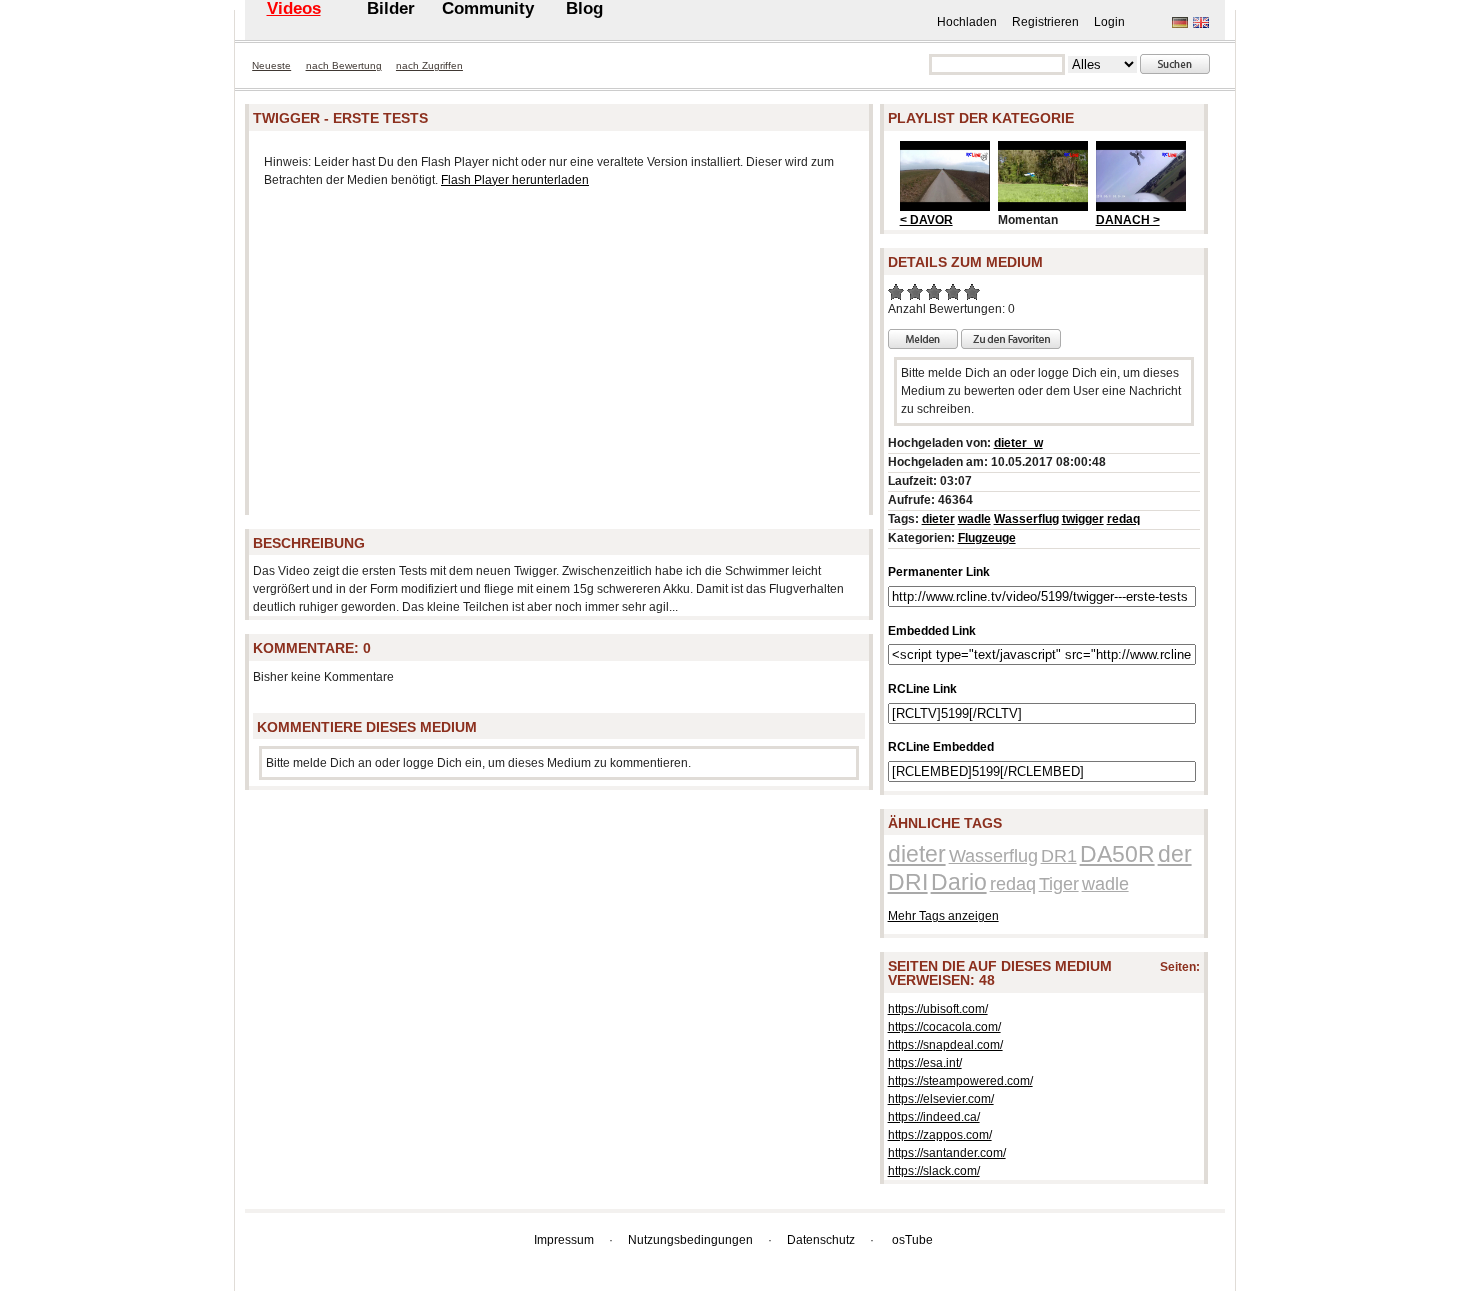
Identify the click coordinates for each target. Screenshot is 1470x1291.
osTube (912, 1240)
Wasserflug (1026, 519)
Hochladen (967, 22)
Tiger (1059, 884)
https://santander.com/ (947, 1153)
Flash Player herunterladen (515, 180)
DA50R (1117, 854)
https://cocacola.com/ (944, 1027)
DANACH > (1128, 220)
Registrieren (1045, 22)
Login (1109, 22)
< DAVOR (926, 220)
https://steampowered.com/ (960, 1081)
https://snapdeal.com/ (945, 1045)
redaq (1123, 519)
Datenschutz (821, 1240)
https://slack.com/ (934, 1171)
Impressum (564, 1240)
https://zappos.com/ (940, 1135)
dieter (938, 519)
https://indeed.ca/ (934, 1117)
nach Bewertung (344, 65)
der (1175, 854)
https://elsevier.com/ (941, 1099)
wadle (974, 519)
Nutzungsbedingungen (690, 1240)
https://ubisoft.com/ (938, 1009)
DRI (908, 882)
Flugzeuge (987, 538)
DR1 (1059, 856)
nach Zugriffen (429, 65)
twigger (1083, 519)
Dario (959, 882)
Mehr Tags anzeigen (943, 916)
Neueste (271, 65)
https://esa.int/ (925, 1063)
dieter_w (1018, 443)
